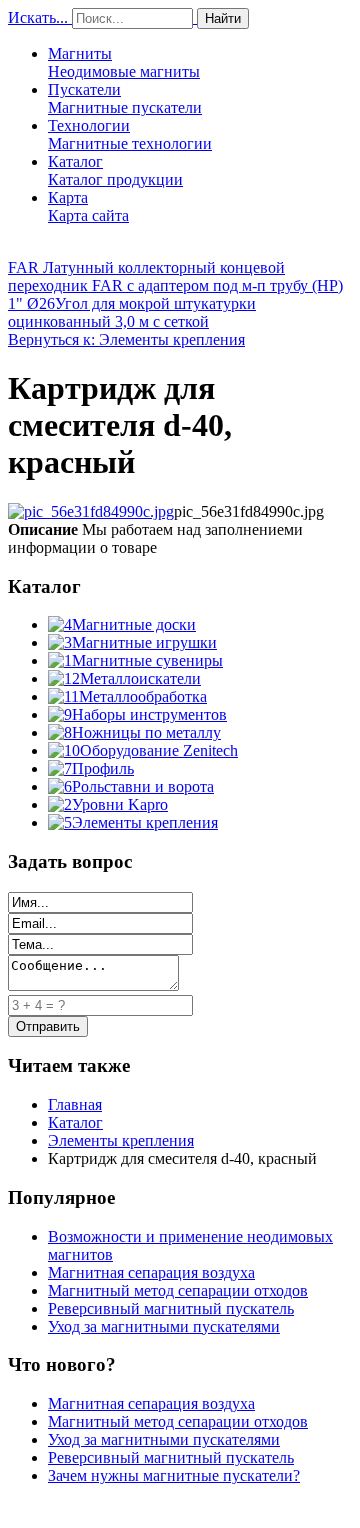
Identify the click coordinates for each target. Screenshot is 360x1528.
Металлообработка (143, 696)
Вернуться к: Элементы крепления (126, 339)
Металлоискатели (140, 678)
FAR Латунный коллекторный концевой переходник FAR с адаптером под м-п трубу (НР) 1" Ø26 (175, 285)
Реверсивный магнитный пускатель (171, 1308)
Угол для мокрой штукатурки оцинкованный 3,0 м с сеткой (132, 312)
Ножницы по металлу (146, 732)
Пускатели (125, 98)
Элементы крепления (145, 822)
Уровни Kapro (120, 804)
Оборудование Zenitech (159, 750)
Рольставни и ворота (143, 786)
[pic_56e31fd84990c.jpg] (91, 511)
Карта (88, 206)
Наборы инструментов (149, 714)
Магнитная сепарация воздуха (151, 1272)
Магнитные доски (134, 624)
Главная (75, 1104)
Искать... (38, 17)
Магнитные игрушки (144, 642)
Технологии (130, 134)
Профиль (103, 768)
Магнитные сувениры (147, 660)
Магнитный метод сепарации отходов (178, 1290)
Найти (223, 18)
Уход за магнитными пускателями (164, 1326)
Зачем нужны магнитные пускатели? (174, 1475)
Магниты (124, 62)
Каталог (115, 170)
